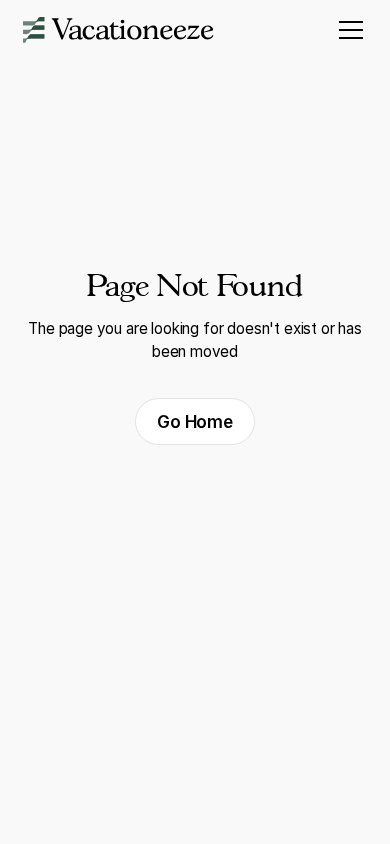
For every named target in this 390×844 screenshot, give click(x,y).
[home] (118, 30)
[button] (347, 30)
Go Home (195, 421)
